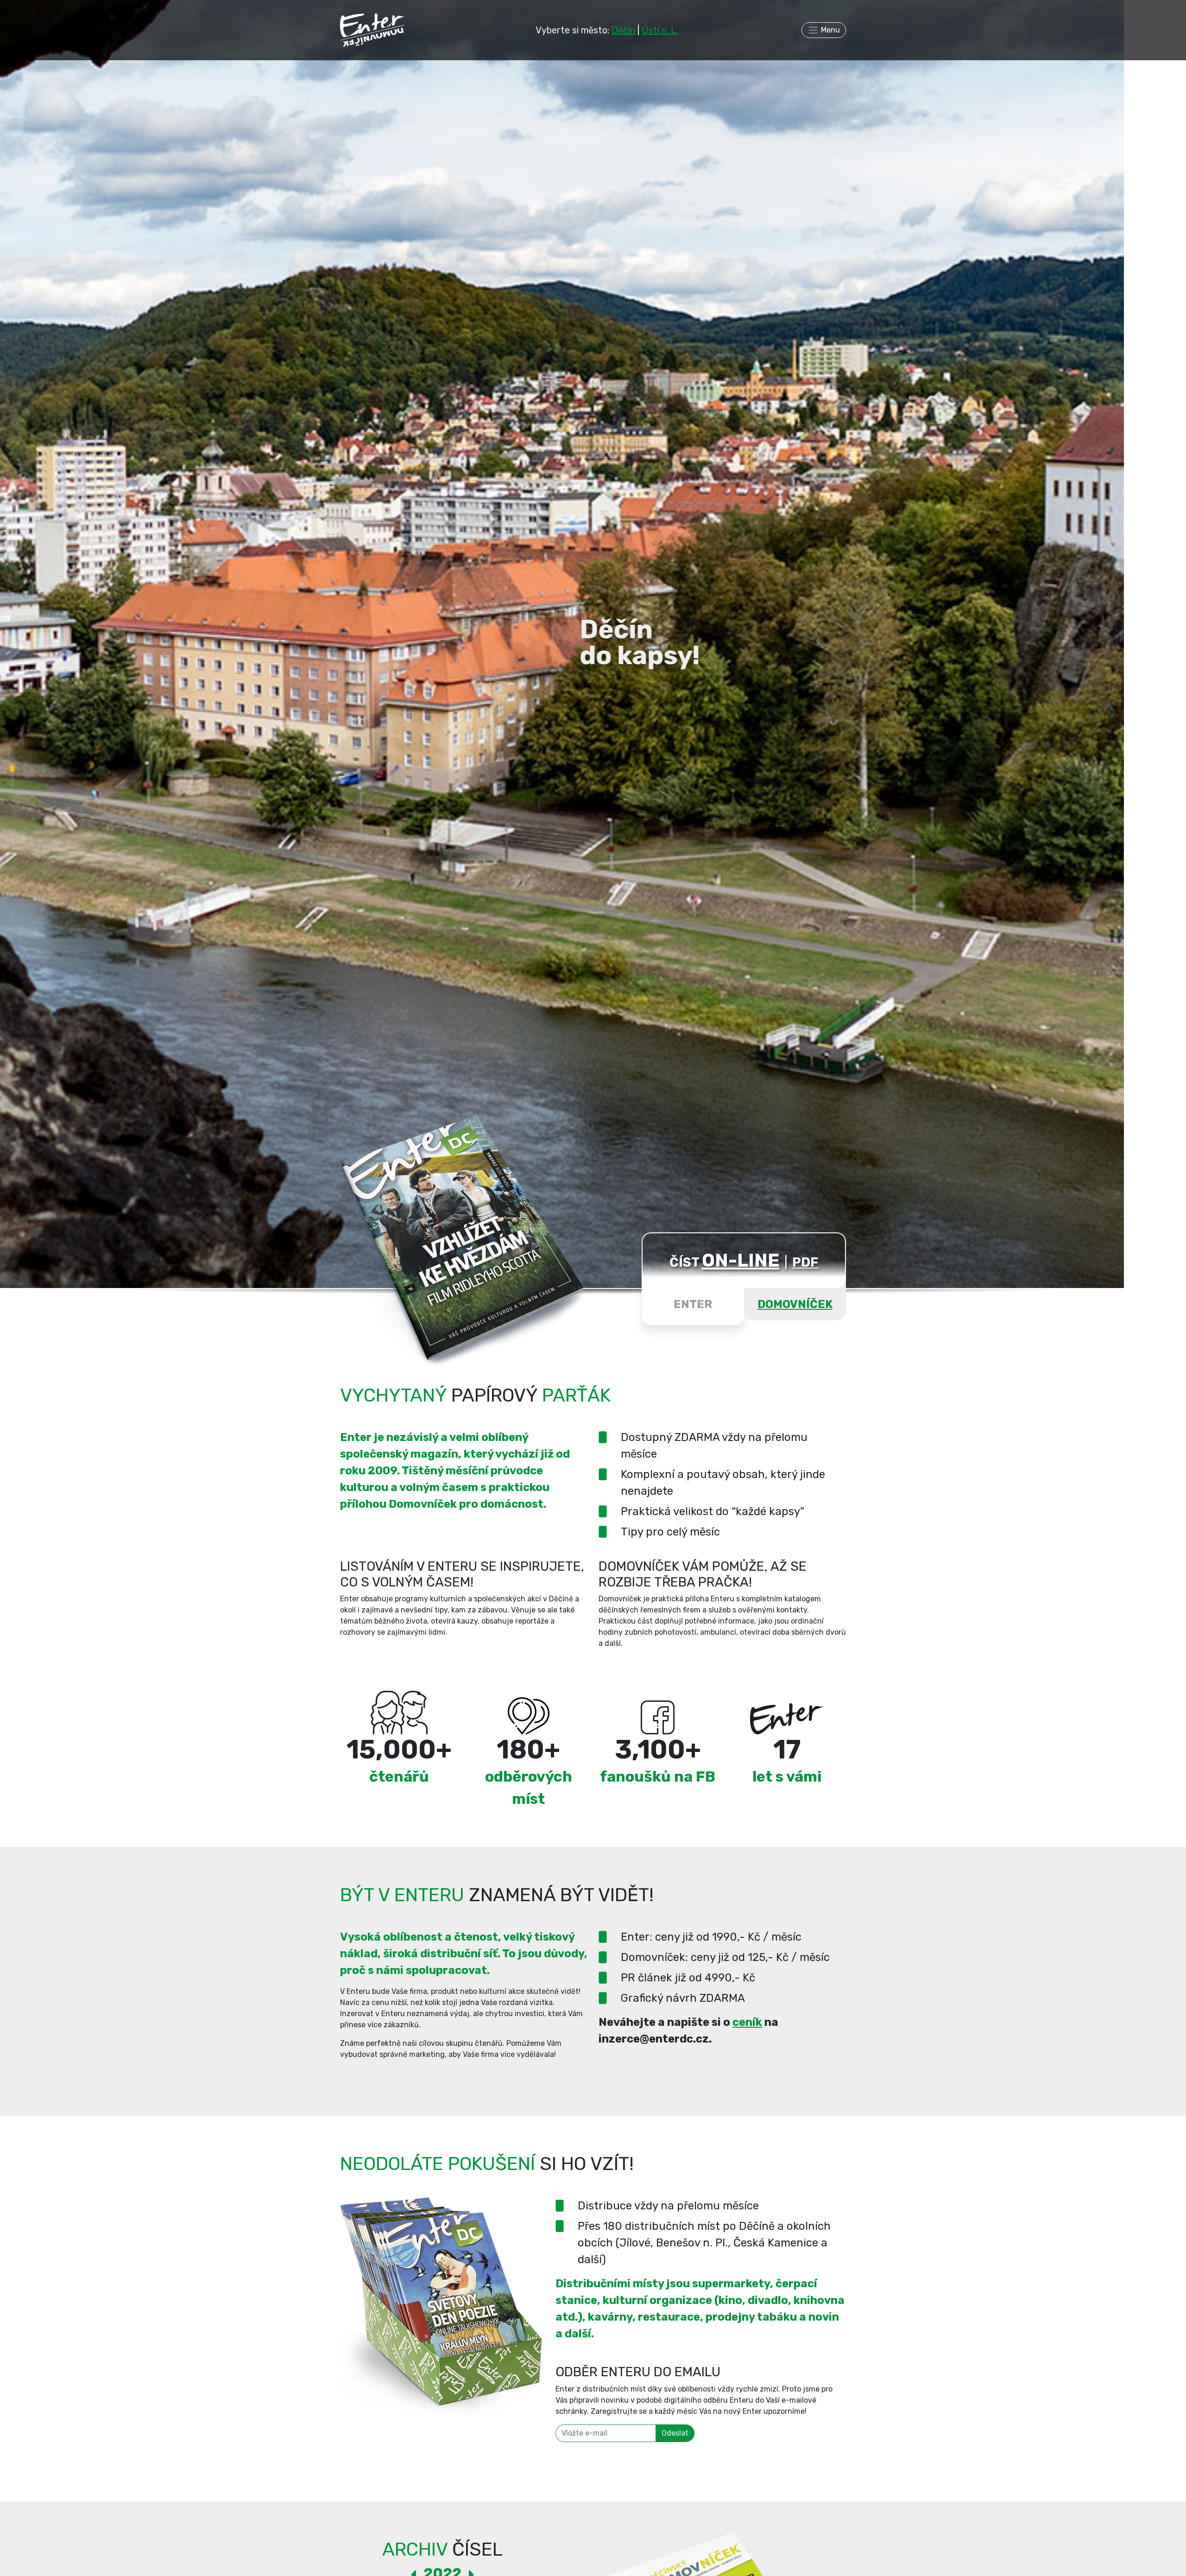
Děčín (623, 30)
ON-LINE (741, 1260)
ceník (747, 2022)
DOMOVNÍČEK (795, 1304)
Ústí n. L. (660, 30)
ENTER (693, 1304)
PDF (805, 1262)
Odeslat (675, 2433)
